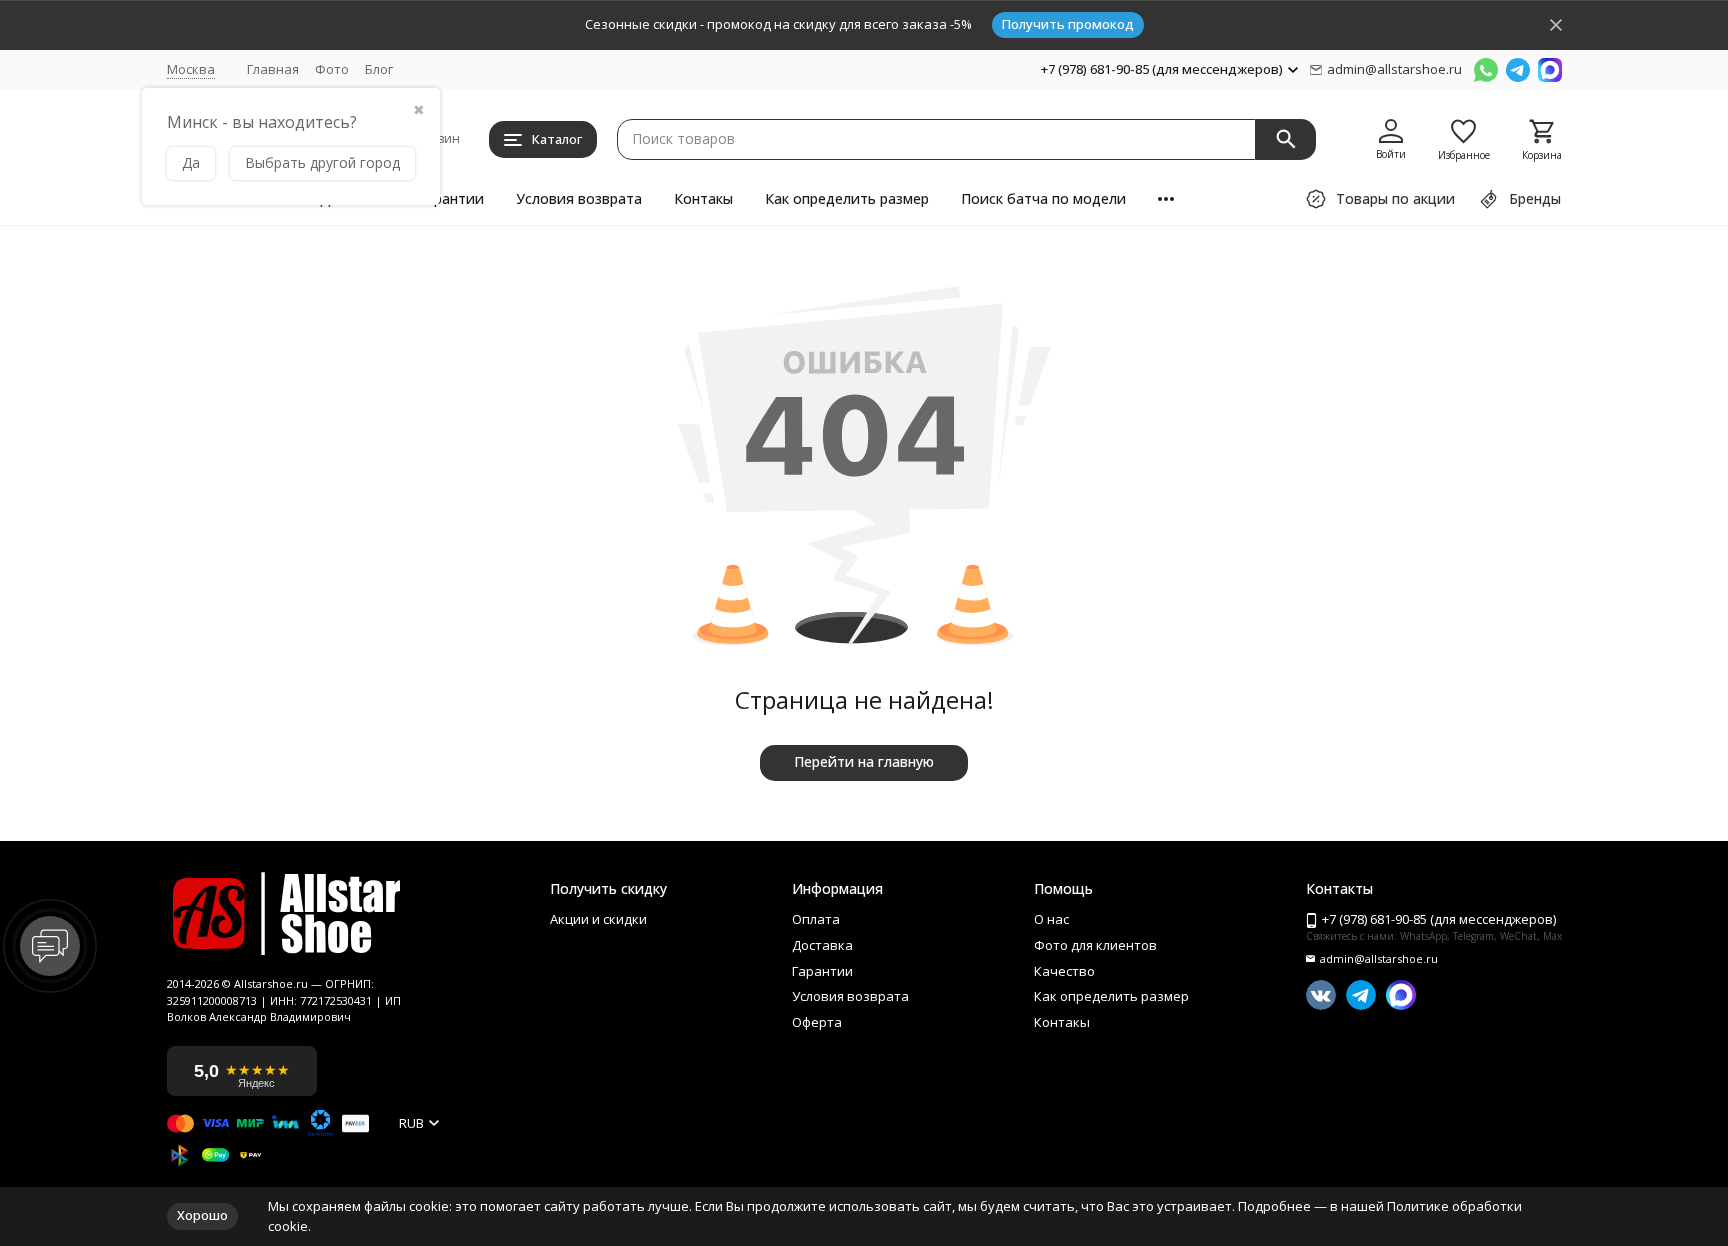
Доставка (822, 946)
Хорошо (202, 1215)
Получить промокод (1068, 24)
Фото (332, 69)
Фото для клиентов (1095, 946)
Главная (273, 69)
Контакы (703, 198)
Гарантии (451, 198)
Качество (1064, 972)
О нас (1051, 920)
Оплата (816, 920)
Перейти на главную (864, 761)
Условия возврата (579, 198)
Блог (379, 69)
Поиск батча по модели (1043, 198)
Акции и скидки (598, 920)
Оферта (817, 1023)
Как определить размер (847, 198)
